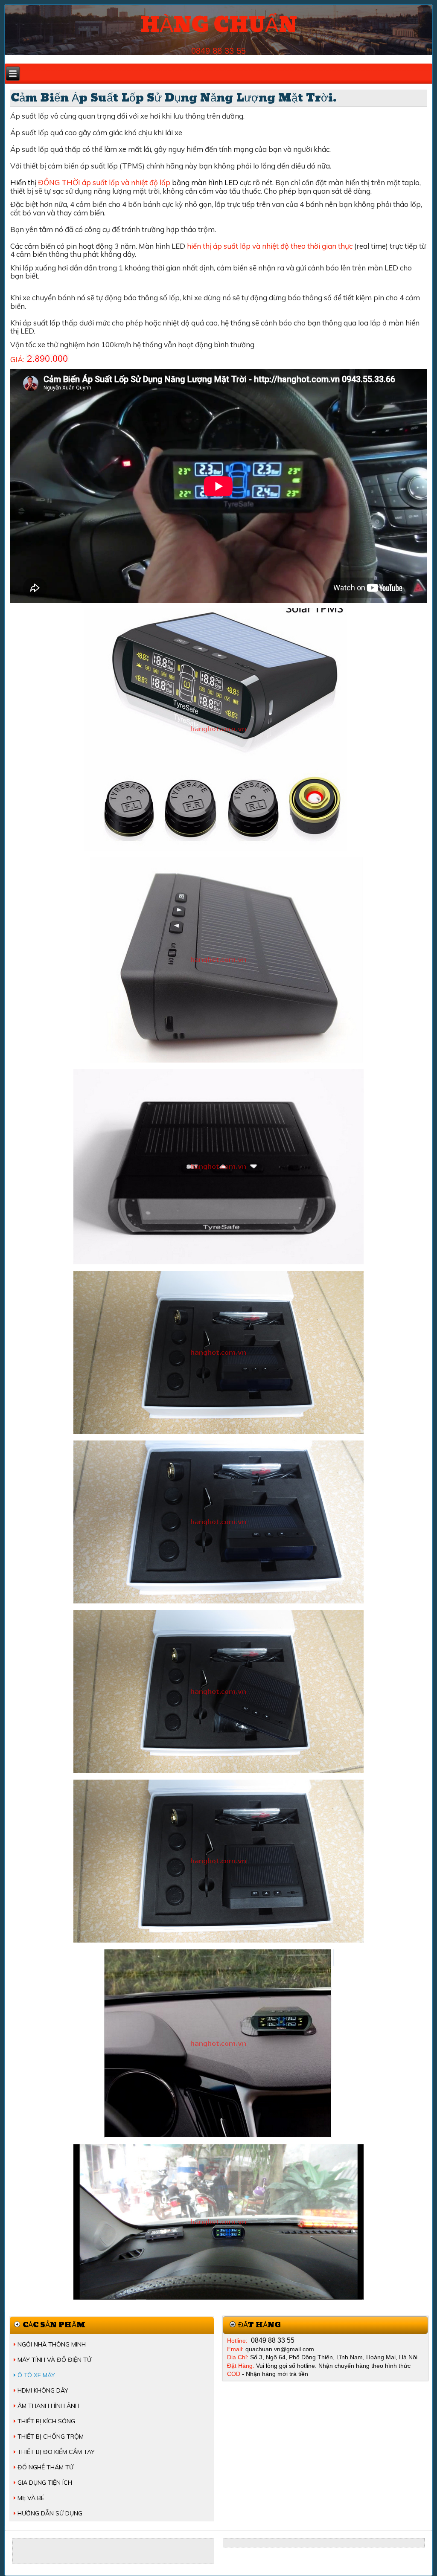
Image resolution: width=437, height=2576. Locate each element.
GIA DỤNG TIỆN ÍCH (45, 2483)
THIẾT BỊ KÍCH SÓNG (46, 2421)
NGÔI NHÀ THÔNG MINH (52, 2344)
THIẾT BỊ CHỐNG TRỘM (51, 2437)
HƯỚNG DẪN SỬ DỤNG (50, 2513)
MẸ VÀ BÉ (31, 2498)
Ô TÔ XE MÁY (36, 2375)
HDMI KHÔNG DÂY (43, 2390)
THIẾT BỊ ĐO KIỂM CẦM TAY (56, 2452)
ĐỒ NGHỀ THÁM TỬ (45, 2467)
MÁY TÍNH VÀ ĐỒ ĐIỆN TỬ (54, 2360)
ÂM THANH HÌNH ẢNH (48, 2406)
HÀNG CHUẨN (219, 25)
